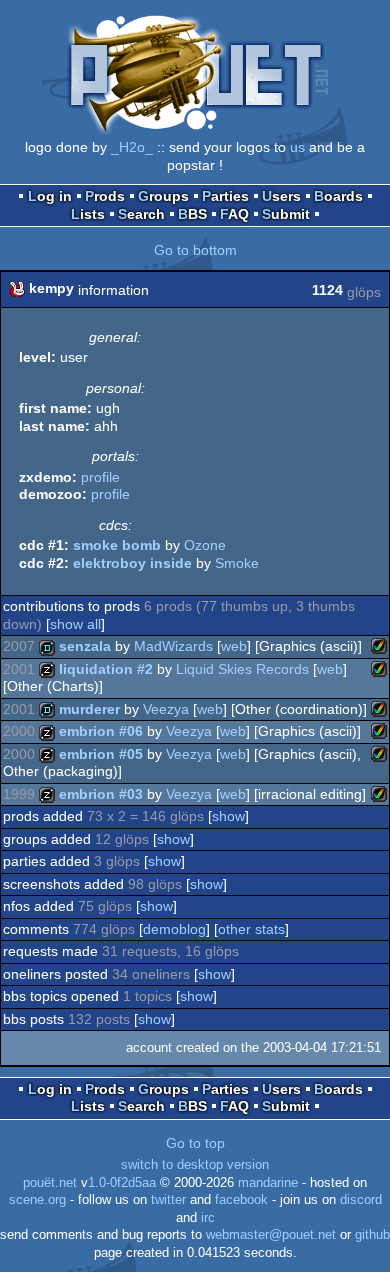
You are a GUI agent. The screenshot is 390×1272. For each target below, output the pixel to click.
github (372, 1235)
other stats (251, 929)
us (297, 147)
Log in (50, 196)
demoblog (174, 929)
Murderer (89, 709)
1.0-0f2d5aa (122, 1183)
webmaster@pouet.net (271, 1235)
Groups (163, 196)
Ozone (205, 545)
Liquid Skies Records (242, 669)
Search (141, 214)
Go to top (195, 1143)
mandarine (268, 1183)
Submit (286, 214)
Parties (225, 196)
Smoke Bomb (117, 545)
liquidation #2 (106, 669)
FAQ (234, 214)
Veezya (166, 709)
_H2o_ (132, 147)
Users (281, 196)
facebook (241, 1200)
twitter (168, 1200)
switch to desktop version (195, 1165)
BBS (192, 214)
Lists (88, 214)
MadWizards (173, 646)
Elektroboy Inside (132, 563)
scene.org (37, 1200)
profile (100, 477)
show (228, 816)
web (234, 646)
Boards (338, 196)
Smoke (237, 563)
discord (361, 1200)
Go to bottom (195, 250)
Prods (105, 196)
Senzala (85, 646)
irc (208, 1218)
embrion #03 (101, 794)
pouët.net (50, 1183)
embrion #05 (101, 754)
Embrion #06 (101, 731)
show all (75, 624)
